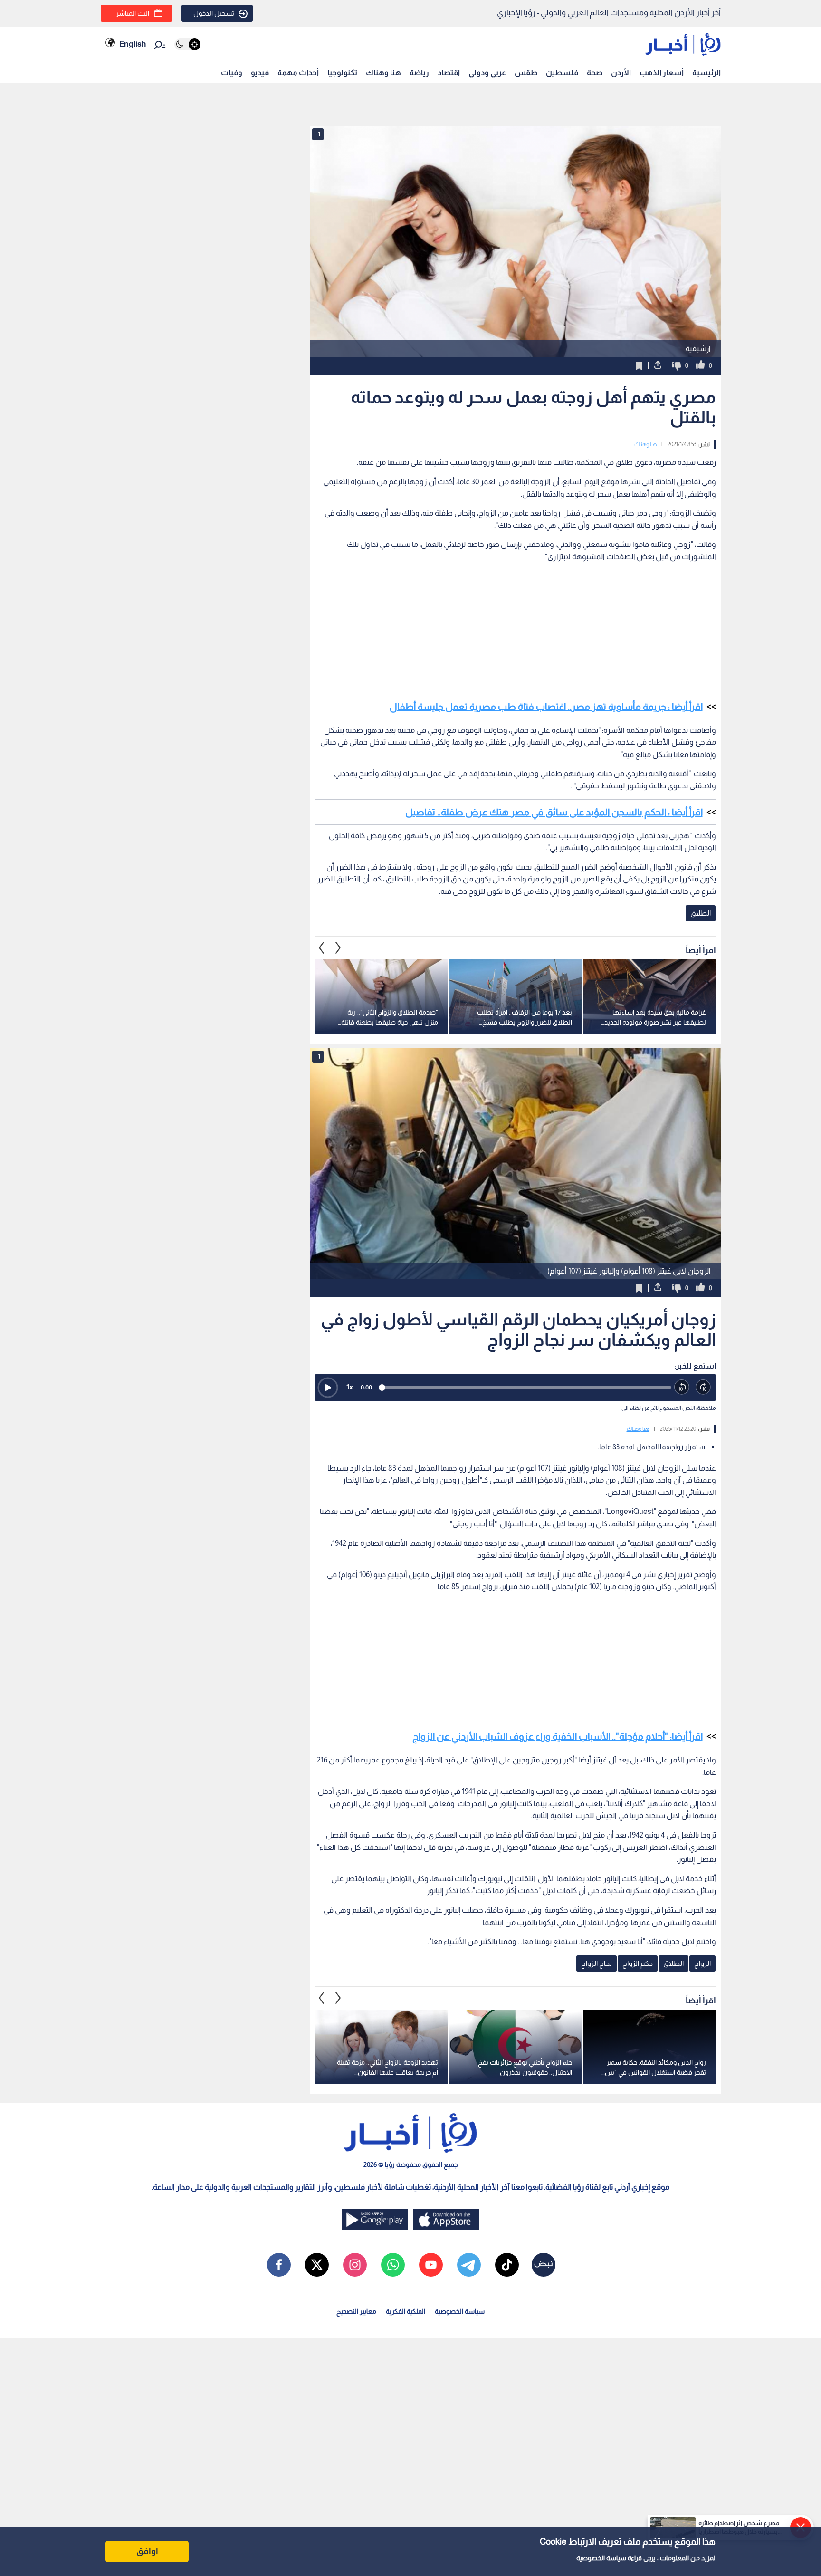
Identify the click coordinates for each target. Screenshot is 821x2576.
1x (350, 1387)
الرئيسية (706, 72)
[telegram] (469, 2265)
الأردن (621, 72)
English (133, 44)
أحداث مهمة (298, 72)
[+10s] (703, 1387)
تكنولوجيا (342, 72)
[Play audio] (328, 1388)
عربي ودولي (487, 72)
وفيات (232, 72)
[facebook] (279, 2265)
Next (322, 948)
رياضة (419, 72)
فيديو (260, 72)
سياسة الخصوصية (601, 2558)
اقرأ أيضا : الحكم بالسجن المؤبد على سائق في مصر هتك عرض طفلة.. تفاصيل (554, 812)
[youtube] (431, 2265)
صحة (595, 72)
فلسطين (562, 72)
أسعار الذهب (662, 72)
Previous (338, 948)
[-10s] (682, 1387)
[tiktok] (507, 2265)
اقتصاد (449, 72)
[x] (317, 2265)
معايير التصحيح (356, 2311)
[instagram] (355, 2265)
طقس (526, 72)
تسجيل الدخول (214, 13)
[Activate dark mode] (187, 44)
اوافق (147, 2551)
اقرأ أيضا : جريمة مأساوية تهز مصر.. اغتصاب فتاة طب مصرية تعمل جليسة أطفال (546, 707)
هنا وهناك (383, 72)
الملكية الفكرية (406, 2311)
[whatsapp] (393, 2265)
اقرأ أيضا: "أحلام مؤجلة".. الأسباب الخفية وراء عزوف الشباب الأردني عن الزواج (558, 1736)
